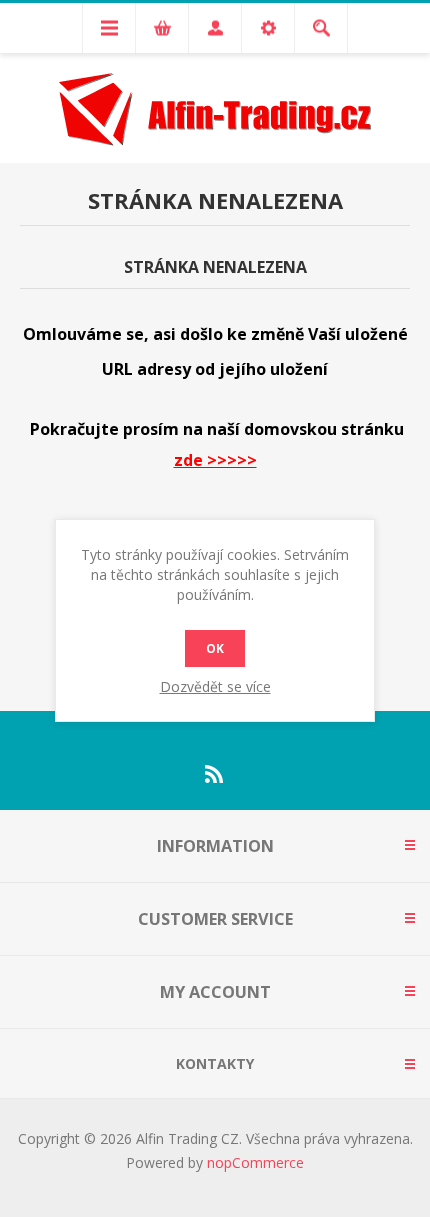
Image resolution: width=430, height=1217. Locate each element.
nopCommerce (255, 1162)
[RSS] (215, 774)
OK (215, 648)
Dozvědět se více (215, 686)
